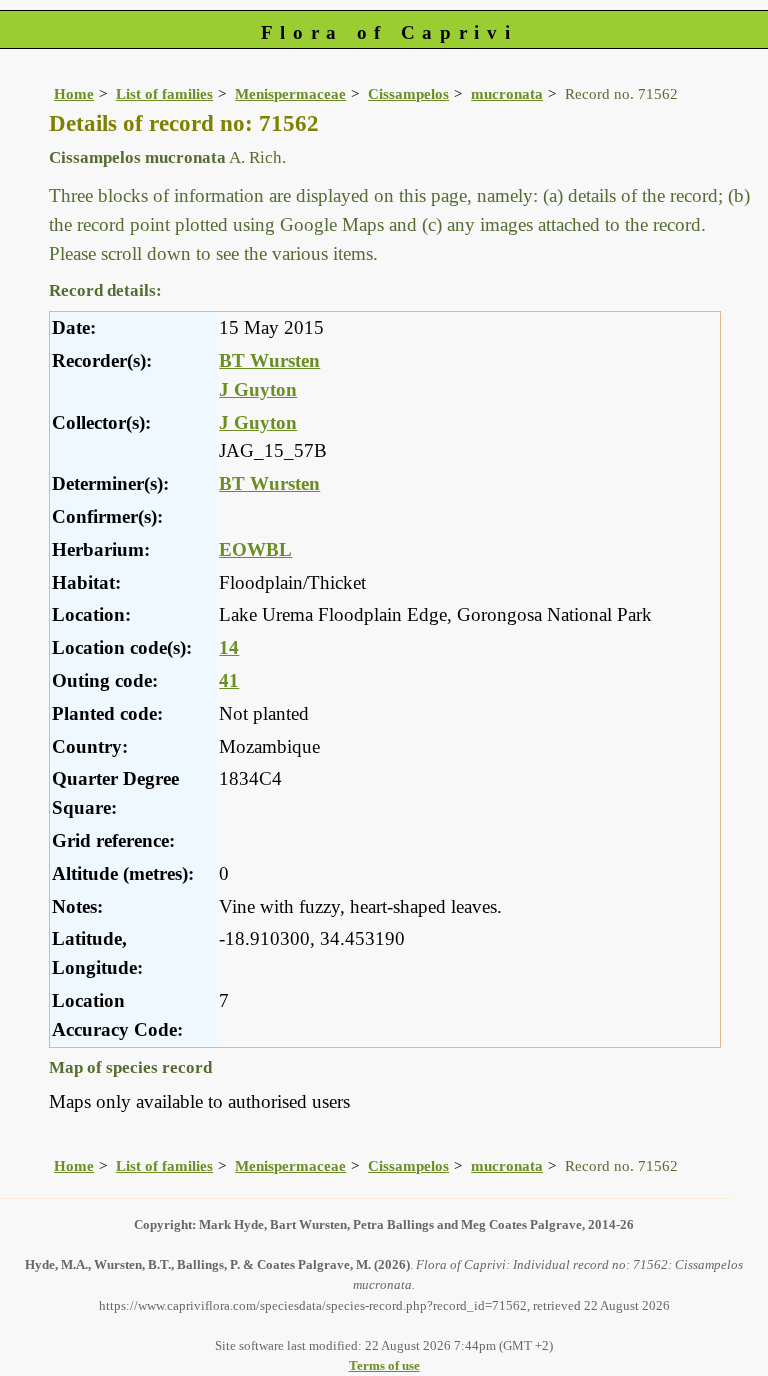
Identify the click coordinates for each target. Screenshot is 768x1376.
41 (229, 680)
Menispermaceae (290, 93)
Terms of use (384, 1365)
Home (74, 93)
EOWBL (255, 549)
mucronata (507, 93)
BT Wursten (269, 360)
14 (229, 647)
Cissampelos (408, 93)
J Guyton (258, 389)
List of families (164, 93)
